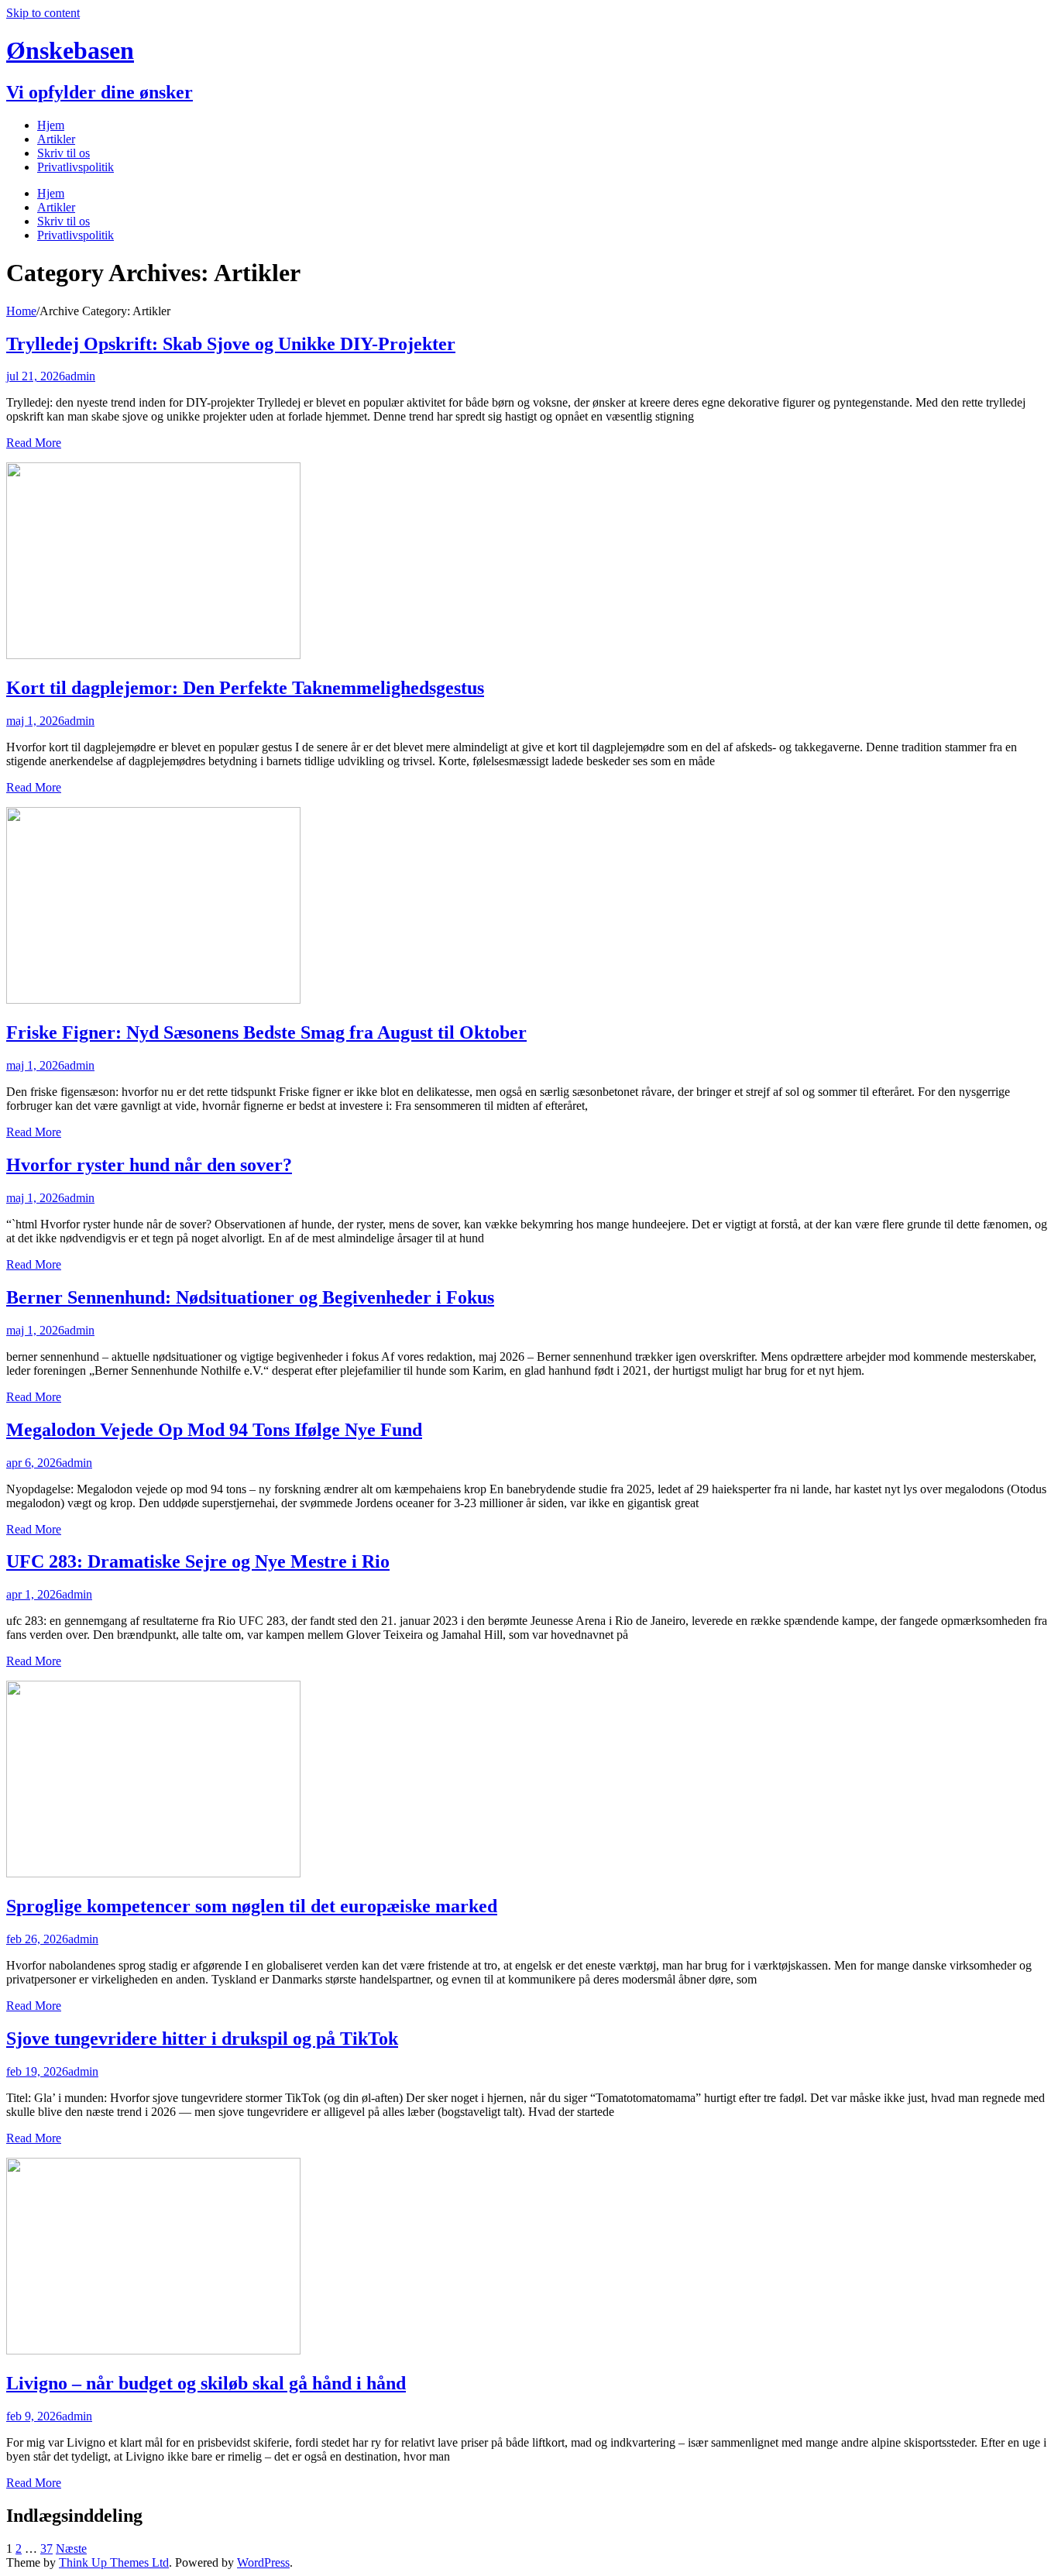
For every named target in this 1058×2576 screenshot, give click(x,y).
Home (21, 311)
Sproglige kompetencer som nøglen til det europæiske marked (252, 1906)
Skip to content (43, 13)
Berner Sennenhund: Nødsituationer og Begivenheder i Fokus (250, 1297)
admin (80, 376)
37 (46, 2549)
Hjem (51, 125)
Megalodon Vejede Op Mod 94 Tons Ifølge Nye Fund (214, 1430)
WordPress (263, 2562)
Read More (34, 443)
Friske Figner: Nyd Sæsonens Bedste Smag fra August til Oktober (266, 1032)
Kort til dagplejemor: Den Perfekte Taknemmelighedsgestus (245, 688)
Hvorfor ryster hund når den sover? (149, 1165)
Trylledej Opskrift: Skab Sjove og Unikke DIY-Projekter (231, 344)
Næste (71, 2549)
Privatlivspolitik (76, 167)
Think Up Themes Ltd (114, 2562)
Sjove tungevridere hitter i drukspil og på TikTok (202, 2038)
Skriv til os (64, 153)
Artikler (56, 139)
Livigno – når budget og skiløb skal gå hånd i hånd (206, 2383)
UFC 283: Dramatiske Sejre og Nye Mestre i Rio (198, 1561)
